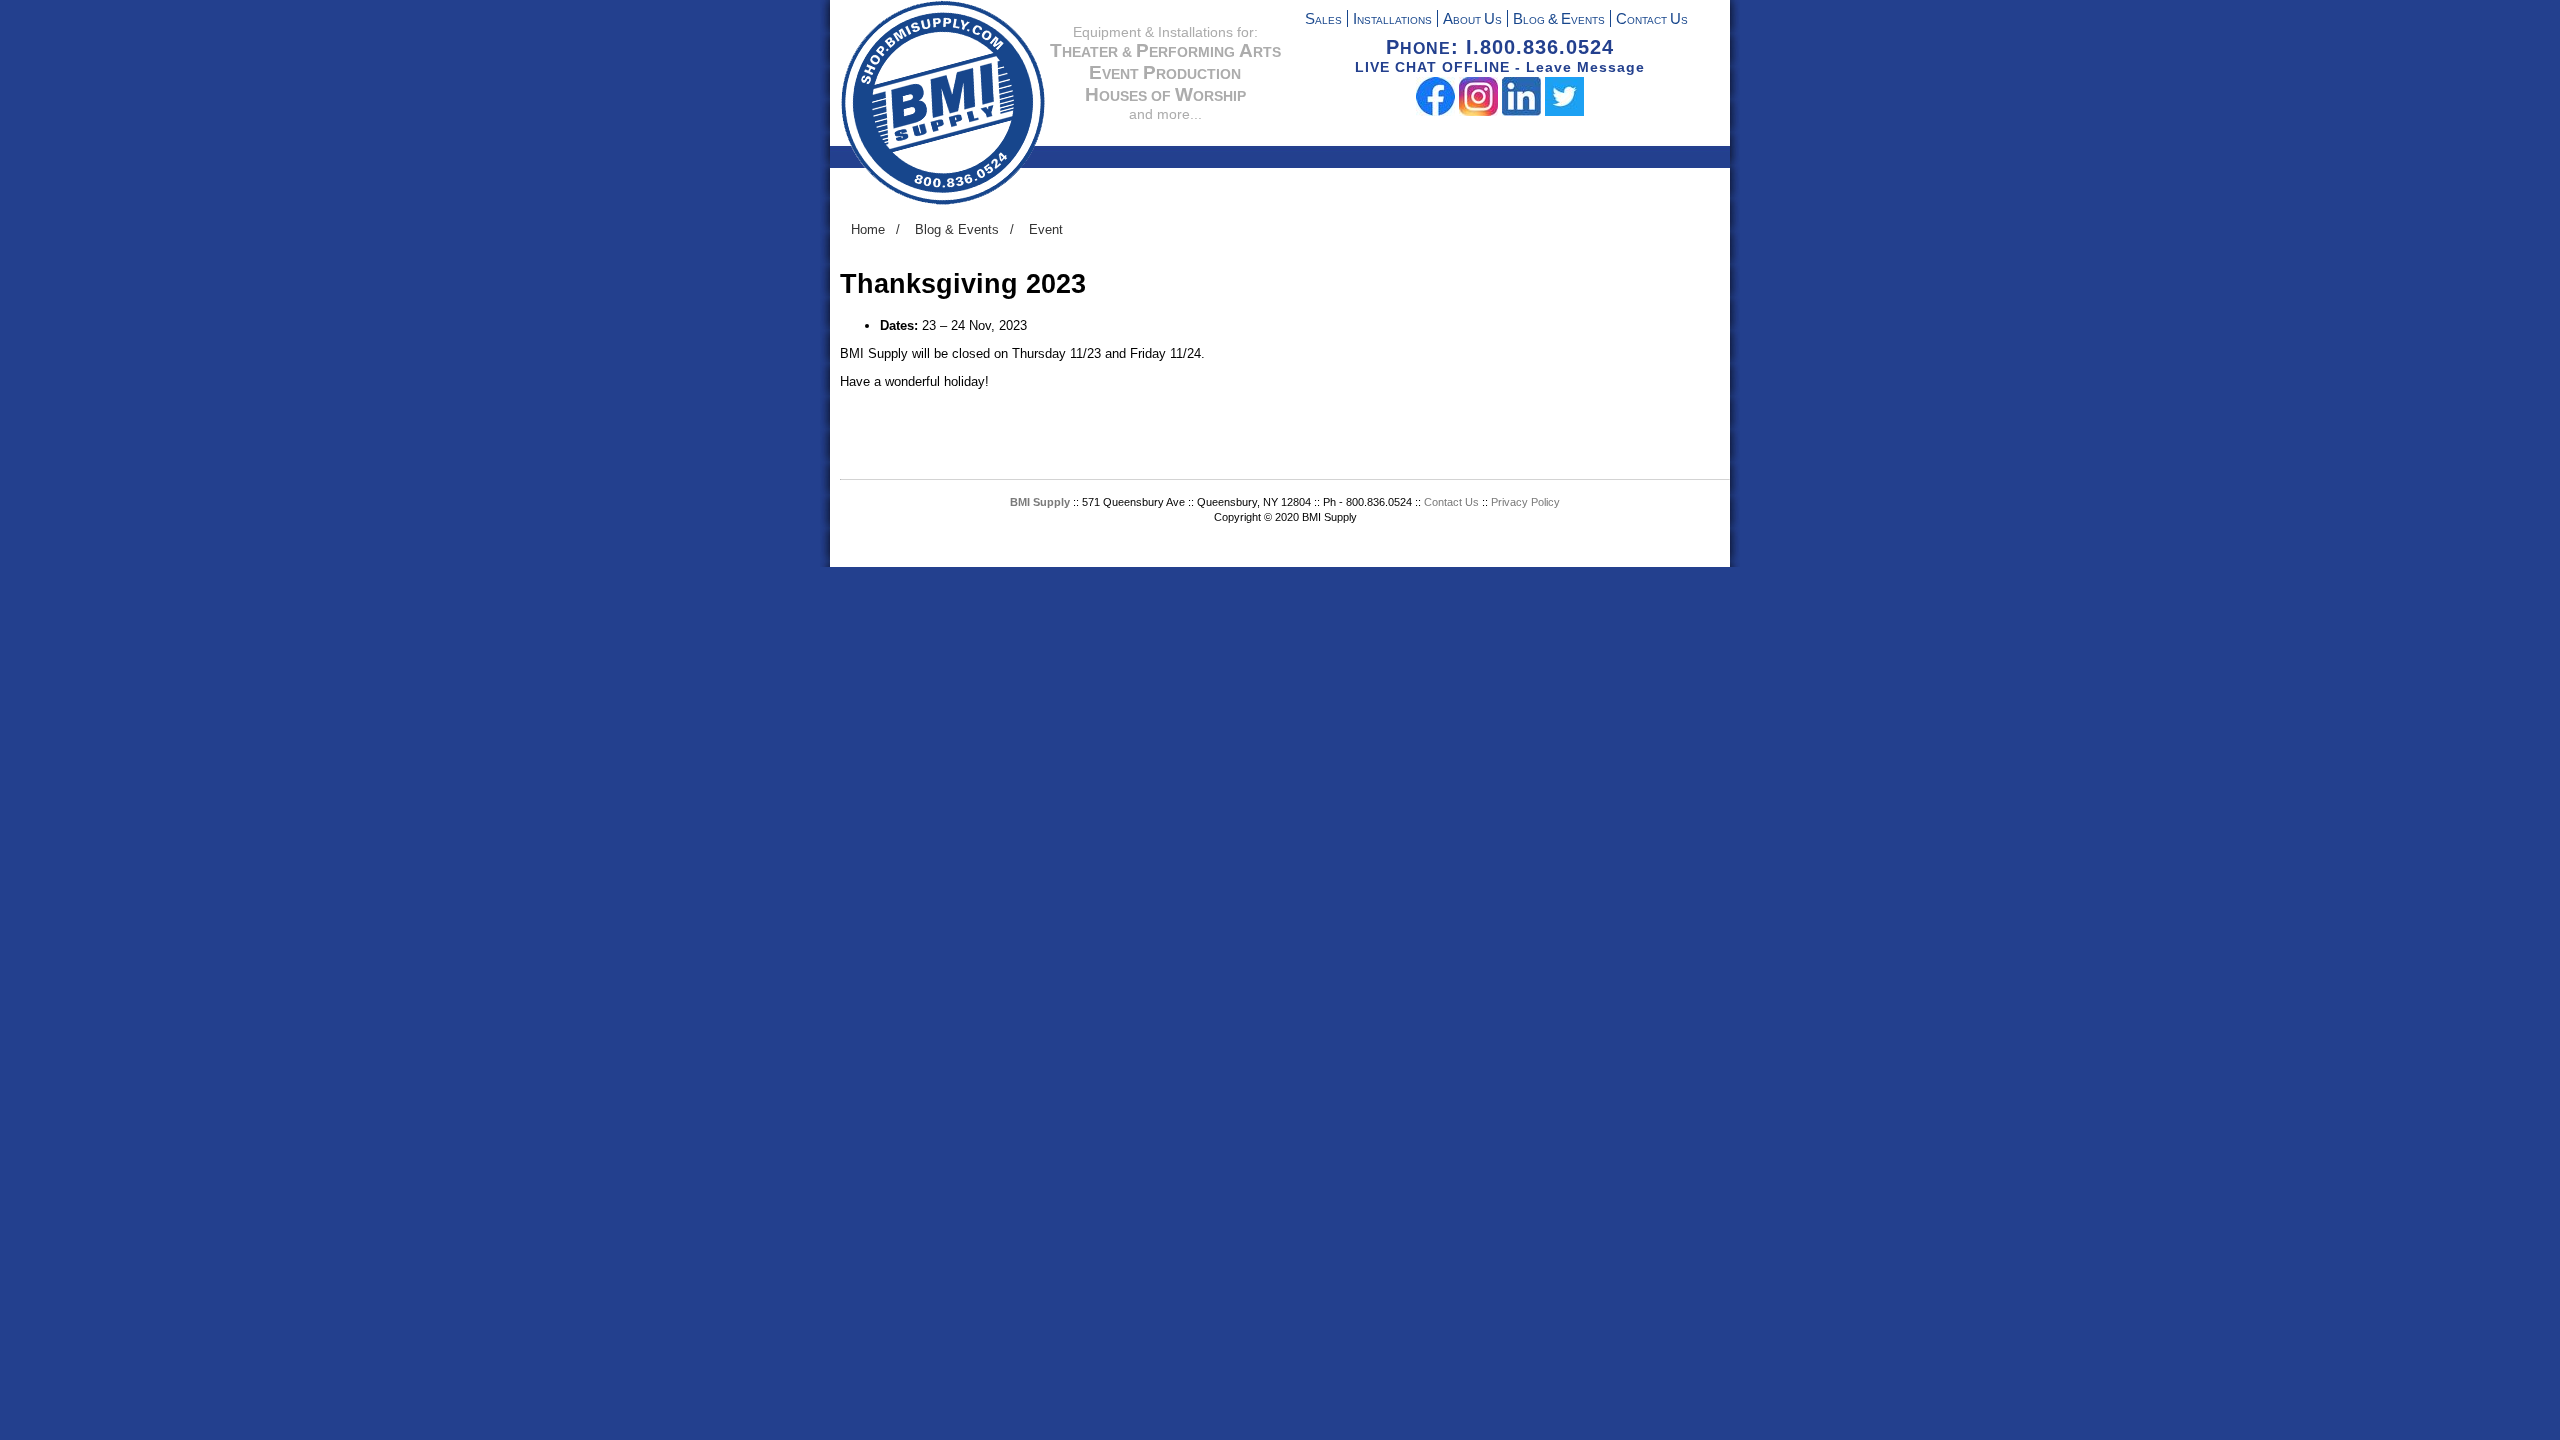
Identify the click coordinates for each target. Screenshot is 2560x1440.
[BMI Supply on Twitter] (1564, 111)
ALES (1323, 20)
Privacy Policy (1525, 502)
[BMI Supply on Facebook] (1435, 111)
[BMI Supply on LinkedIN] (1521, 111)
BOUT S (1472, 20)
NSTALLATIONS (1392, 20)
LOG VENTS (1559, 20)
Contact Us (1453, 502)
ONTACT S (1652, 20)
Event (1046, 229)
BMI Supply (1040, 502)
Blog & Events (957, 229)
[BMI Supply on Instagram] (1478, 111)
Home (868, 229)
